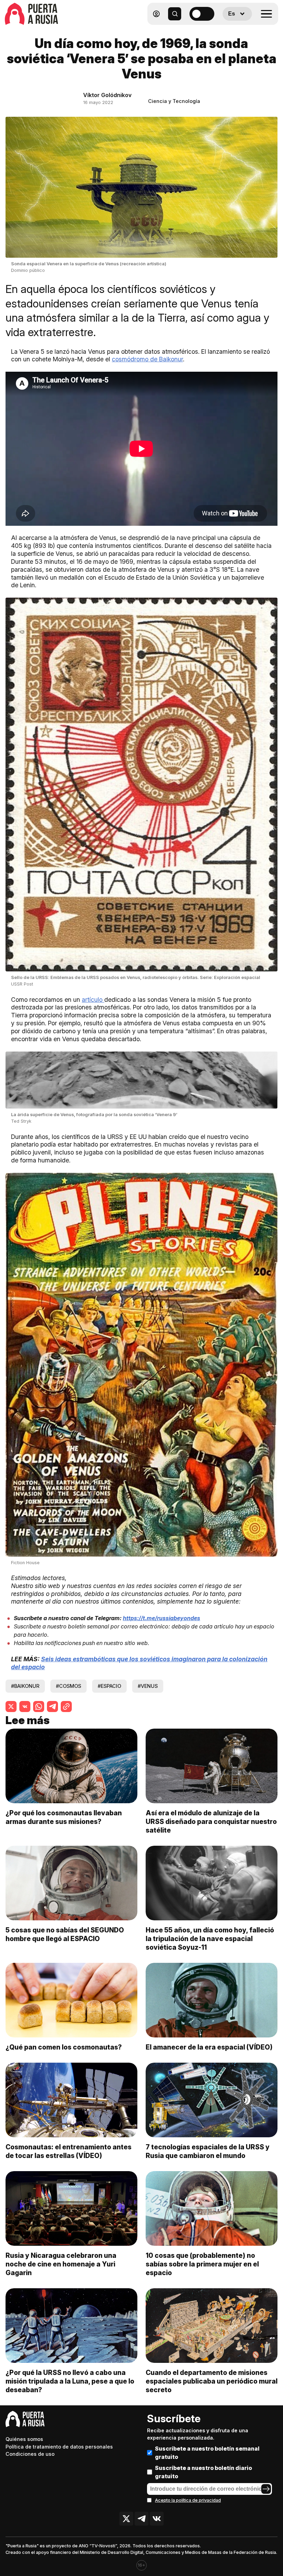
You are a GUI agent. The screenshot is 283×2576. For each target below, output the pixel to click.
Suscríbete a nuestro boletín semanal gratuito (207, 2453)
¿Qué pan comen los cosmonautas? (64, 2047)
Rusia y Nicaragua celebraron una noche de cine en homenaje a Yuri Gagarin (61, 2264)
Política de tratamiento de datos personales (59, 2447)
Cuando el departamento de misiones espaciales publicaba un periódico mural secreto (212, 2381)
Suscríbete (174, 2418)
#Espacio (109, 1686)
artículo (93, 1000)
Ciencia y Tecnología (174, 101)
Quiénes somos (24, 2439)
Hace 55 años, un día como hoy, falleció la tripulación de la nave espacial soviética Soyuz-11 (210, 1939)
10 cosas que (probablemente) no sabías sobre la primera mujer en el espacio (202, 2264)
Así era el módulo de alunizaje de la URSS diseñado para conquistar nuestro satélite (211, 1822)
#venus (148, 1686)
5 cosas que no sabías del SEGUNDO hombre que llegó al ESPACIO (65, 1934)
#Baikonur (25, 1686)
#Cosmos (69, 1686)
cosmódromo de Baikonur (147, 359)
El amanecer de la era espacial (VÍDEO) (209, 2047)
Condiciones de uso (30, 2454)
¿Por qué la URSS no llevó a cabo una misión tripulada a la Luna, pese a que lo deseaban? (70, 2381)
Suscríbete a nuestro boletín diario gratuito (203, 2472)
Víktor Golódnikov (107, 95)
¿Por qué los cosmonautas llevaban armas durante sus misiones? (64, 1817)
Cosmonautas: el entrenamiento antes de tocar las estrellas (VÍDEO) (69, 2151)
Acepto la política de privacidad (188, 2500)
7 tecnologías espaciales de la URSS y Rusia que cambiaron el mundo (208, 2151)
